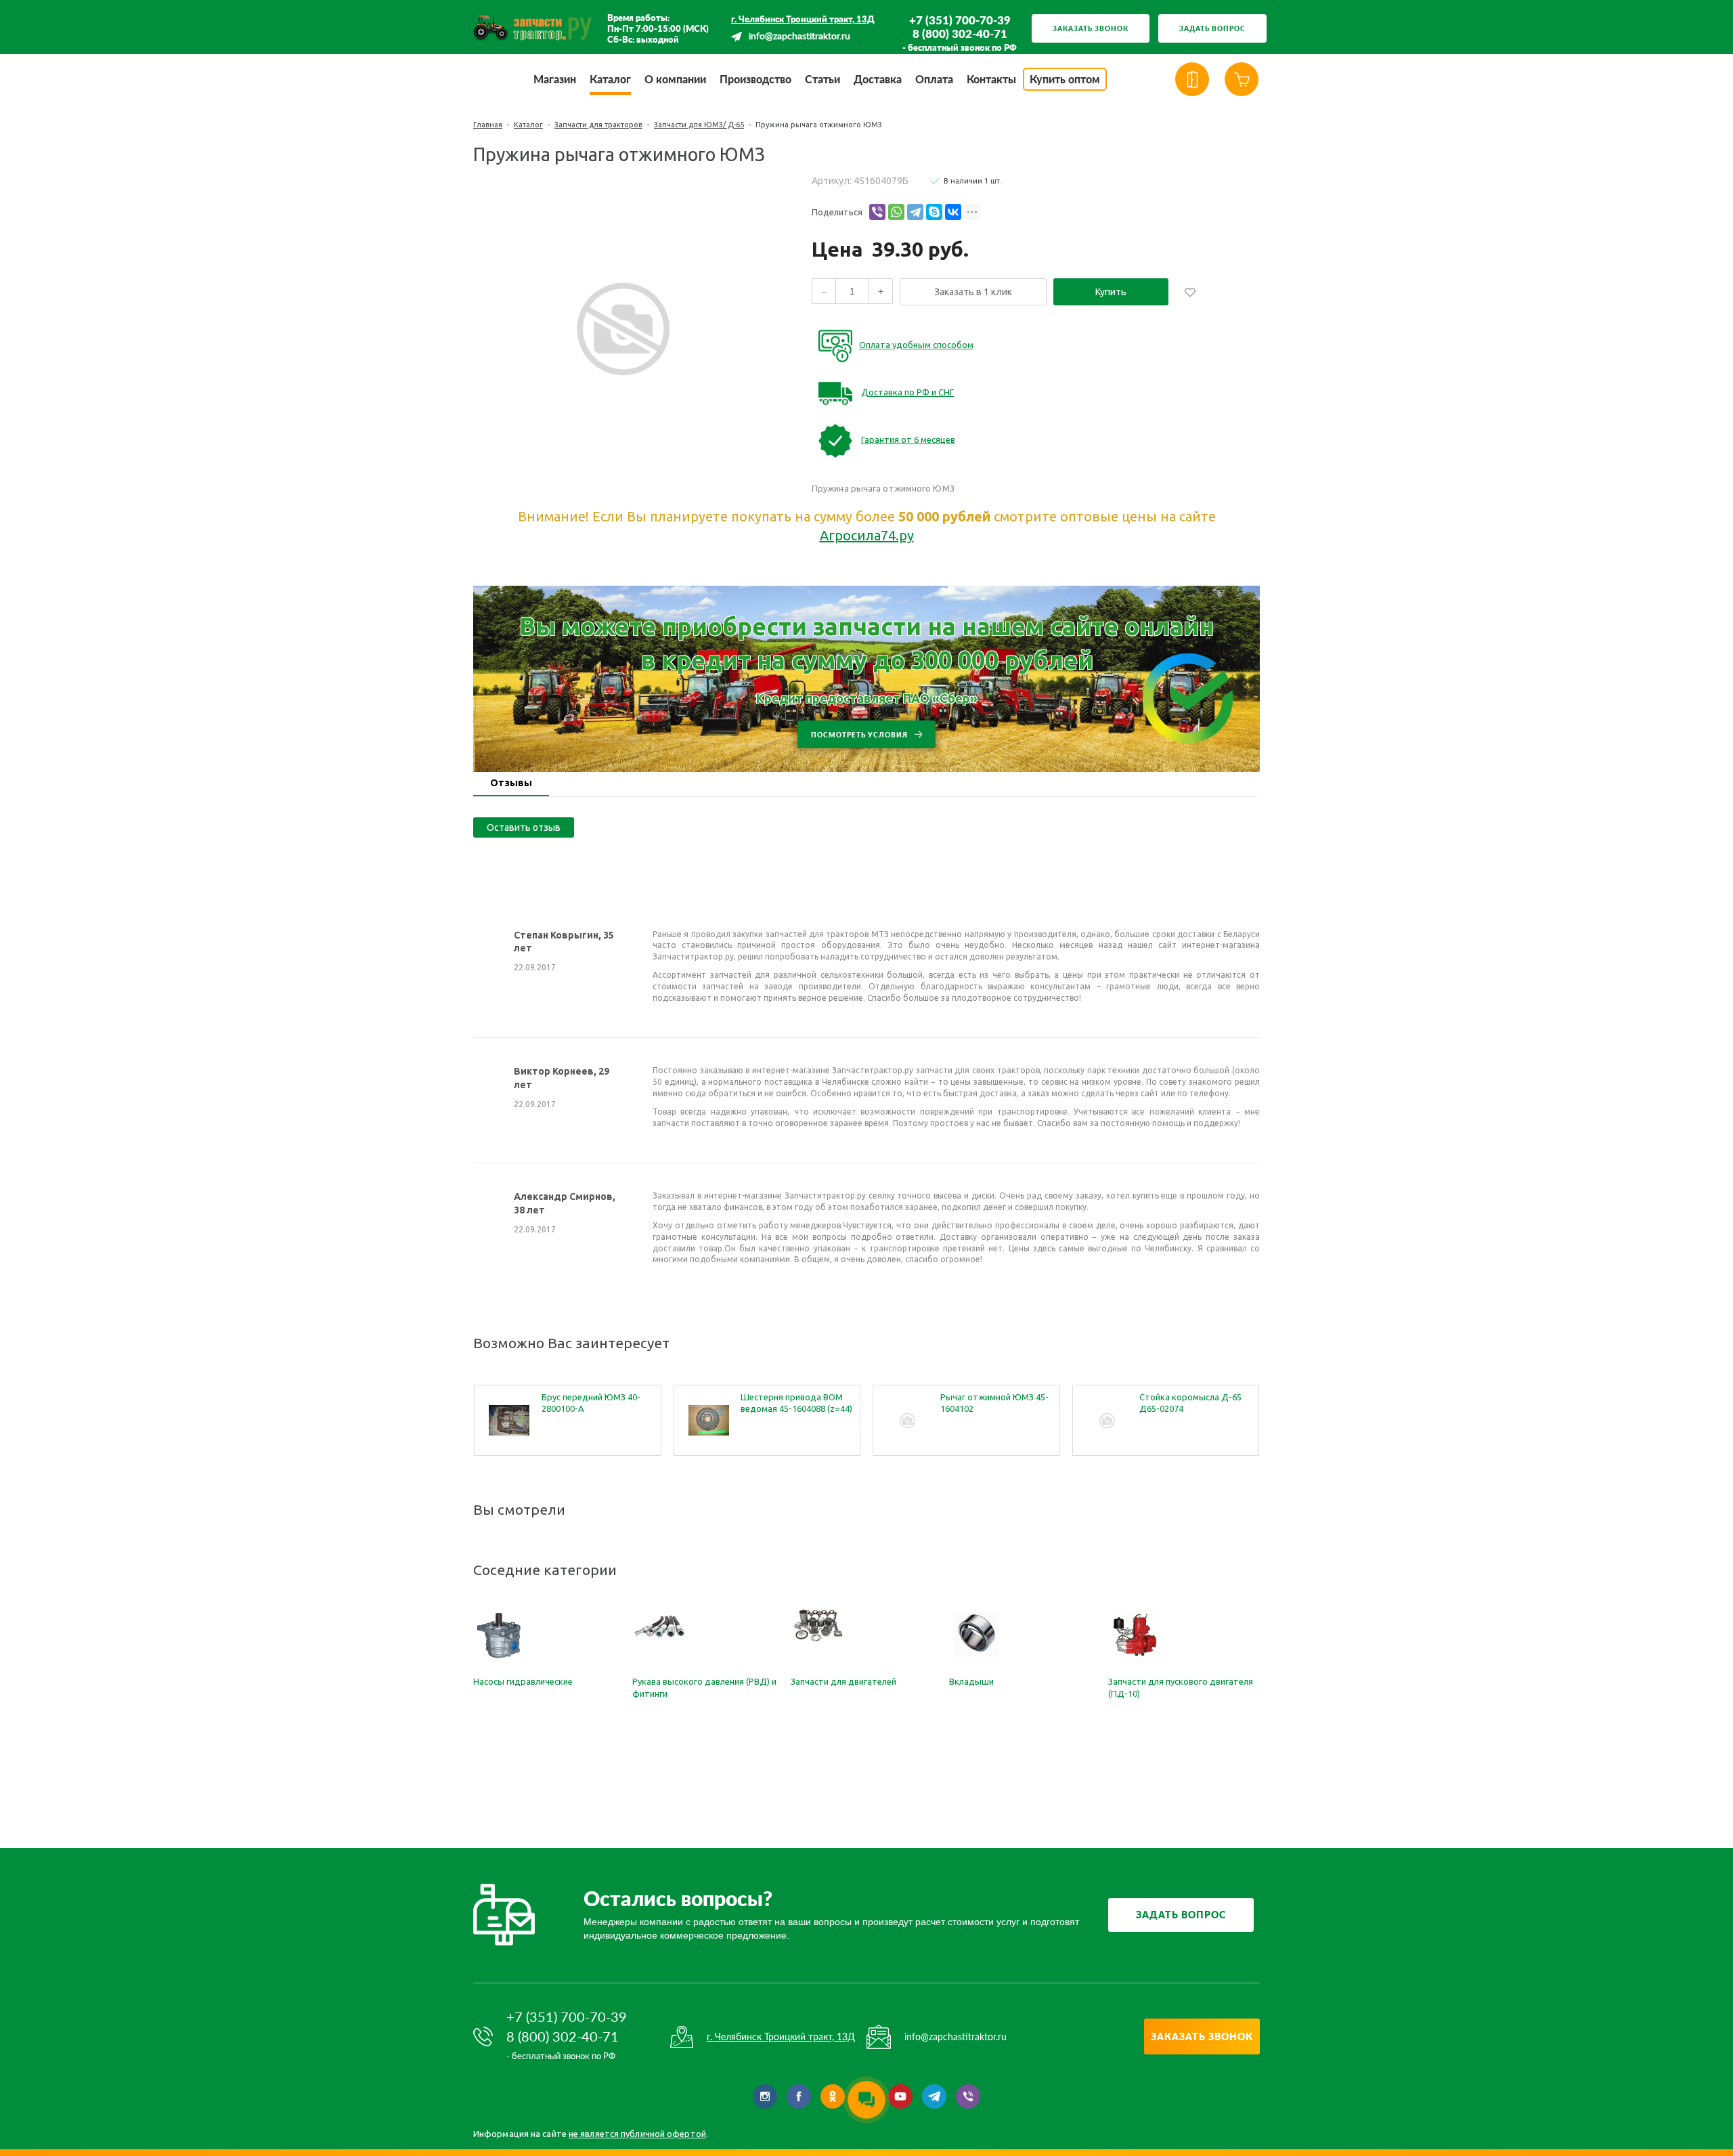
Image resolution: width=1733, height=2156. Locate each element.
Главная (488, 125)
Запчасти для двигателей (843, 1681)
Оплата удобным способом (916, 345)
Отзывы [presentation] (511, 783)
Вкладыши (971, 1681)
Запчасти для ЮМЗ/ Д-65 (699, 125)
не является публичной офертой (637, 2134)
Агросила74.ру (867, 535)
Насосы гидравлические (523, 1681)
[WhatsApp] (896, 212)
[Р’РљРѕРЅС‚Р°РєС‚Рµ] (953, 212)
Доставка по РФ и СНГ (907, 392)
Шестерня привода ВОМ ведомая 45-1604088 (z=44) (796, 1403)
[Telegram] (915, 212)
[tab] (511, 784)
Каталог (528, 125)
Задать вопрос (1212, 28)
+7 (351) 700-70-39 (960, 20)
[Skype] (934, 212)
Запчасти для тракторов (598, 125)
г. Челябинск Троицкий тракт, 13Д (803, 19)
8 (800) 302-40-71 (960, 34)
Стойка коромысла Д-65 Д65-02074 (1190, 1403)
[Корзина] (1242, 79)
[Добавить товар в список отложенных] (1190, 292)
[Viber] (877, 212)
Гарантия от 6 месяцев (908, 439)
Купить (1111, 292)
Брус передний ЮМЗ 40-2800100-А (591, 1403)
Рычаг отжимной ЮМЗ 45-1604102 (994, 1403)
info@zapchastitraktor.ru (799, 37)
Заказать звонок (1091, 28)
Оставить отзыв (524, 827)
